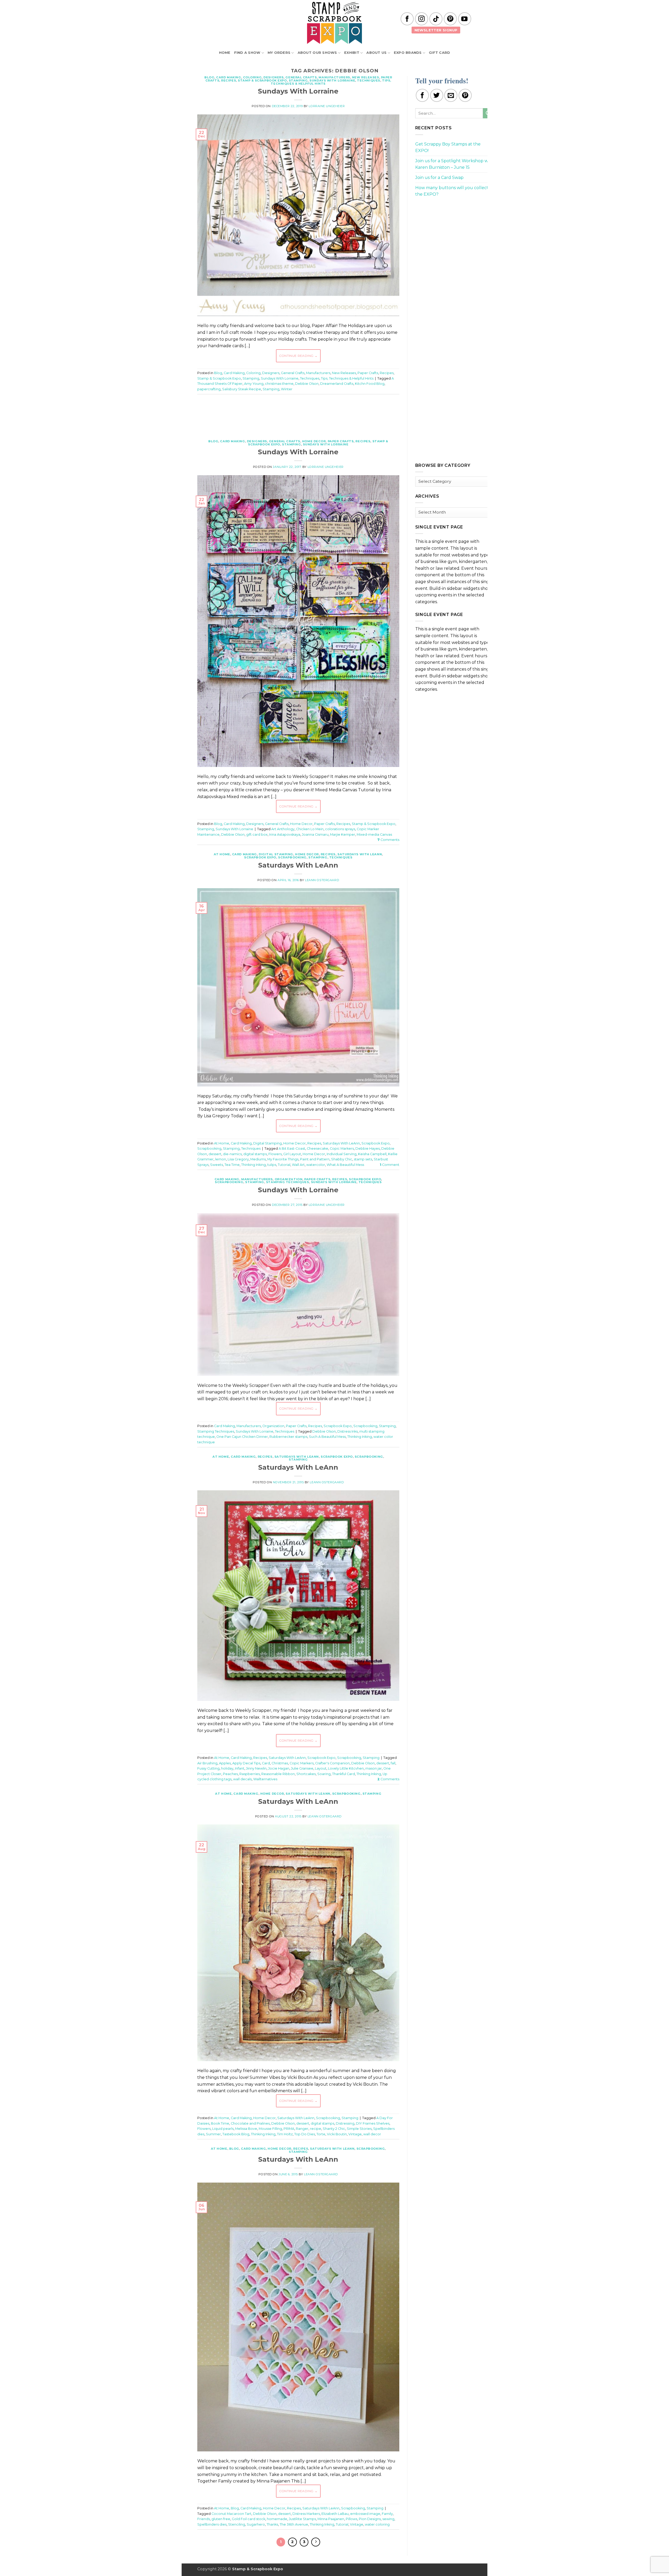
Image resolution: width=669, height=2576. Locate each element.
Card (266, 1763)
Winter (287, 389)
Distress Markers (306, 2514)
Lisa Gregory (238, 1159)
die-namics (232, 1154)
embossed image (365, 2514)
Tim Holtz (285, 2134)
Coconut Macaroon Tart (231, 2514)
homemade (277, 2519)
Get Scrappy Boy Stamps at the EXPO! (448, 147)
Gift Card (439, 53)
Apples (225, 1763)
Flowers (275, 1154)
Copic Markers (342, 1149)
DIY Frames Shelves (373, 2123)
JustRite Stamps (302, 2519)
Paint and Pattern (315, 1159)
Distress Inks (348, 1431)
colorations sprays (340, 829)
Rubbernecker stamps (288, 1437)
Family (387, 2514)
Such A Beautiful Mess (327, 1437)
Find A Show (247, 53)
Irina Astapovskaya (285, 835)
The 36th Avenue (294, 2524)
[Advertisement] (298, 414)
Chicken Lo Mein (310, 829)
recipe (316, 2129)
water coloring (377, 2524)
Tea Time (232, 1165)
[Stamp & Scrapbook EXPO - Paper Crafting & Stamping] (334, 23)
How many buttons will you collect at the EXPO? (454, 191)
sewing (388, 2519)
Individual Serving (342, 1154)
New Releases (366, 77)
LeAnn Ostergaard (322, 880)
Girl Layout (292, 1154)
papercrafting (209, 389)
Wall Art (298, 1165)
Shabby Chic (342, 1159)
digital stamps (255, 1154)
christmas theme (279, 384)
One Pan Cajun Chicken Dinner (242, 1437)
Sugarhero (256, 2524)
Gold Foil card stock (249, 2519)
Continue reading (298, 356)
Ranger (302, 2129)
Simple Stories (359, 2129)
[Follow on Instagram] (422, 19)
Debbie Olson (307, 384)
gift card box (257, 835)
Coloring (252, 77)
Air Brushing (207, 1763)
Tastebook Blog (236, 2134)
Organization (289, 1179)
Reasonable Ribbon (278, 1774)
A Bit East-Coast (292, 1149)
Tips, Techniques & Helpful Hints (347, 378)
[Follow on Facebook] (407, 19)
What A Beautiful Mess (345, 1165)
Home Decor (314, 441)
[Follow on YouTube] (465, 19)
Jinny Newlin (256, 1768)
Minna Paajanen (331, 2519)
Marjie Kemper (343, 835)
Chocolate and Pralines (250, 2123)
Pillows (351, 2519)
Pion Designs (370, 2519)
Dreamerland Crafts (337, 384)
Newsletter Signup (436, 30)
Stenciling (237, 2524)
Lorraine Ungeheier (327, 106)
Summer (213, 2134)
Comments (388, 840)
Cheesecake (318, 1149)
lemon (221, 1159)
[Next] (316, 2542)
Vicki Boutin (337, 2134)
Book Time (220, 2123)
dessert (215, 1154)
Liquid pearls (223, 2129)
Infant (240, 1768)
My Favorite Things (283, 1159)
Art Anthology (283, 829)
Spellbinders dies (212, 2524)
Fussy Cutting (208, 1768)
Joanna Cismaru (315, 835)
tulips (272, 1165)
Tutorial (284, 1165)
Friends (204, 2519)
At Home (222, 854)
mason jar (374, 1768)
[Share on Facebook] (422, 95)
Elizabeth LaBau (335, 2514)
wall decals (242, 1779)
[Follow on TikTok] (436, 19)
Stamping (298, 80)
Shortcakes (306, 1774)
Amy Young (254, 384)
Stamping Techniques (288, 1182)
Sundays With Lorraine (332, 80)
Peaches (230, 1774)
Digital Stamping (276, 854)
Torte (321, 2134)
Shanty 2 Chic (334, 2129)
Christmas (280, 1763)
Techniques (369, 80)
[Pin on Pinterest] (465, 95)
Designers (273, 77)
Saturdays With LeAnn (360, 854)
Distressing (345, 2123)
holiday (227, 1768)
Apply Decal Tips (246, 1763)
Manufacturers (334, 77)
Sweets (217, 1165)
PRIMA (289, 2129)
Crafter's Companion (332, 1763)
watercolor (316, 1165)
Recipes (229, 80)
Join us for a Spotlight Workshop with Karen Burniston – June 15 (454, 164)
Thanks (272, 2524)
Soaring (324, 1774)
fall (393, 1763)
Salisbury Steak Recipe (242, 389)
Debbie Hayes (368, 1149)
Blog (209, 77)
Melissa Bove (246, 2129)
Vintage (355, 2134)
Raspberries (250, 1774)
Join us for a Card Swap (439, 178)
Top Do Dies (305, 2134)
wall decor (372, 2134)
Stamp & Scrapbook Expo (262, 80)
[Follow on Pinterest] (450, 19)
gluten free (221, 2519)
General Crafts (301, 77)
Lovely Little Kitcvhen (346, 1768)
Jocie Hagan (279, 1768)
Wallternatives (265, 1779)
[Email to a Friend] (451, 95)
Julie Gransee (302, 1768)
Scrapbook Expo (260, 857)
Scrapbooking (292, 857)
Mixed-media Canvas (374, 835)
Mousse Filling (270, 2129)
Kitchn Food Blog (370, 384)
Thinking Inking (253, 1165)
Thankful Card (344, 1774)
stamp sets (363, 1159)
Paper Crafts (368, 373)
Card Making (229, 77)
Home (225, 53)
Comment (390, 1165)
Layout (321, 1768)
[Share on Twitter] (437, 95)
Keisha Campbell (372, 1154)
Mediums (258, 1159)
